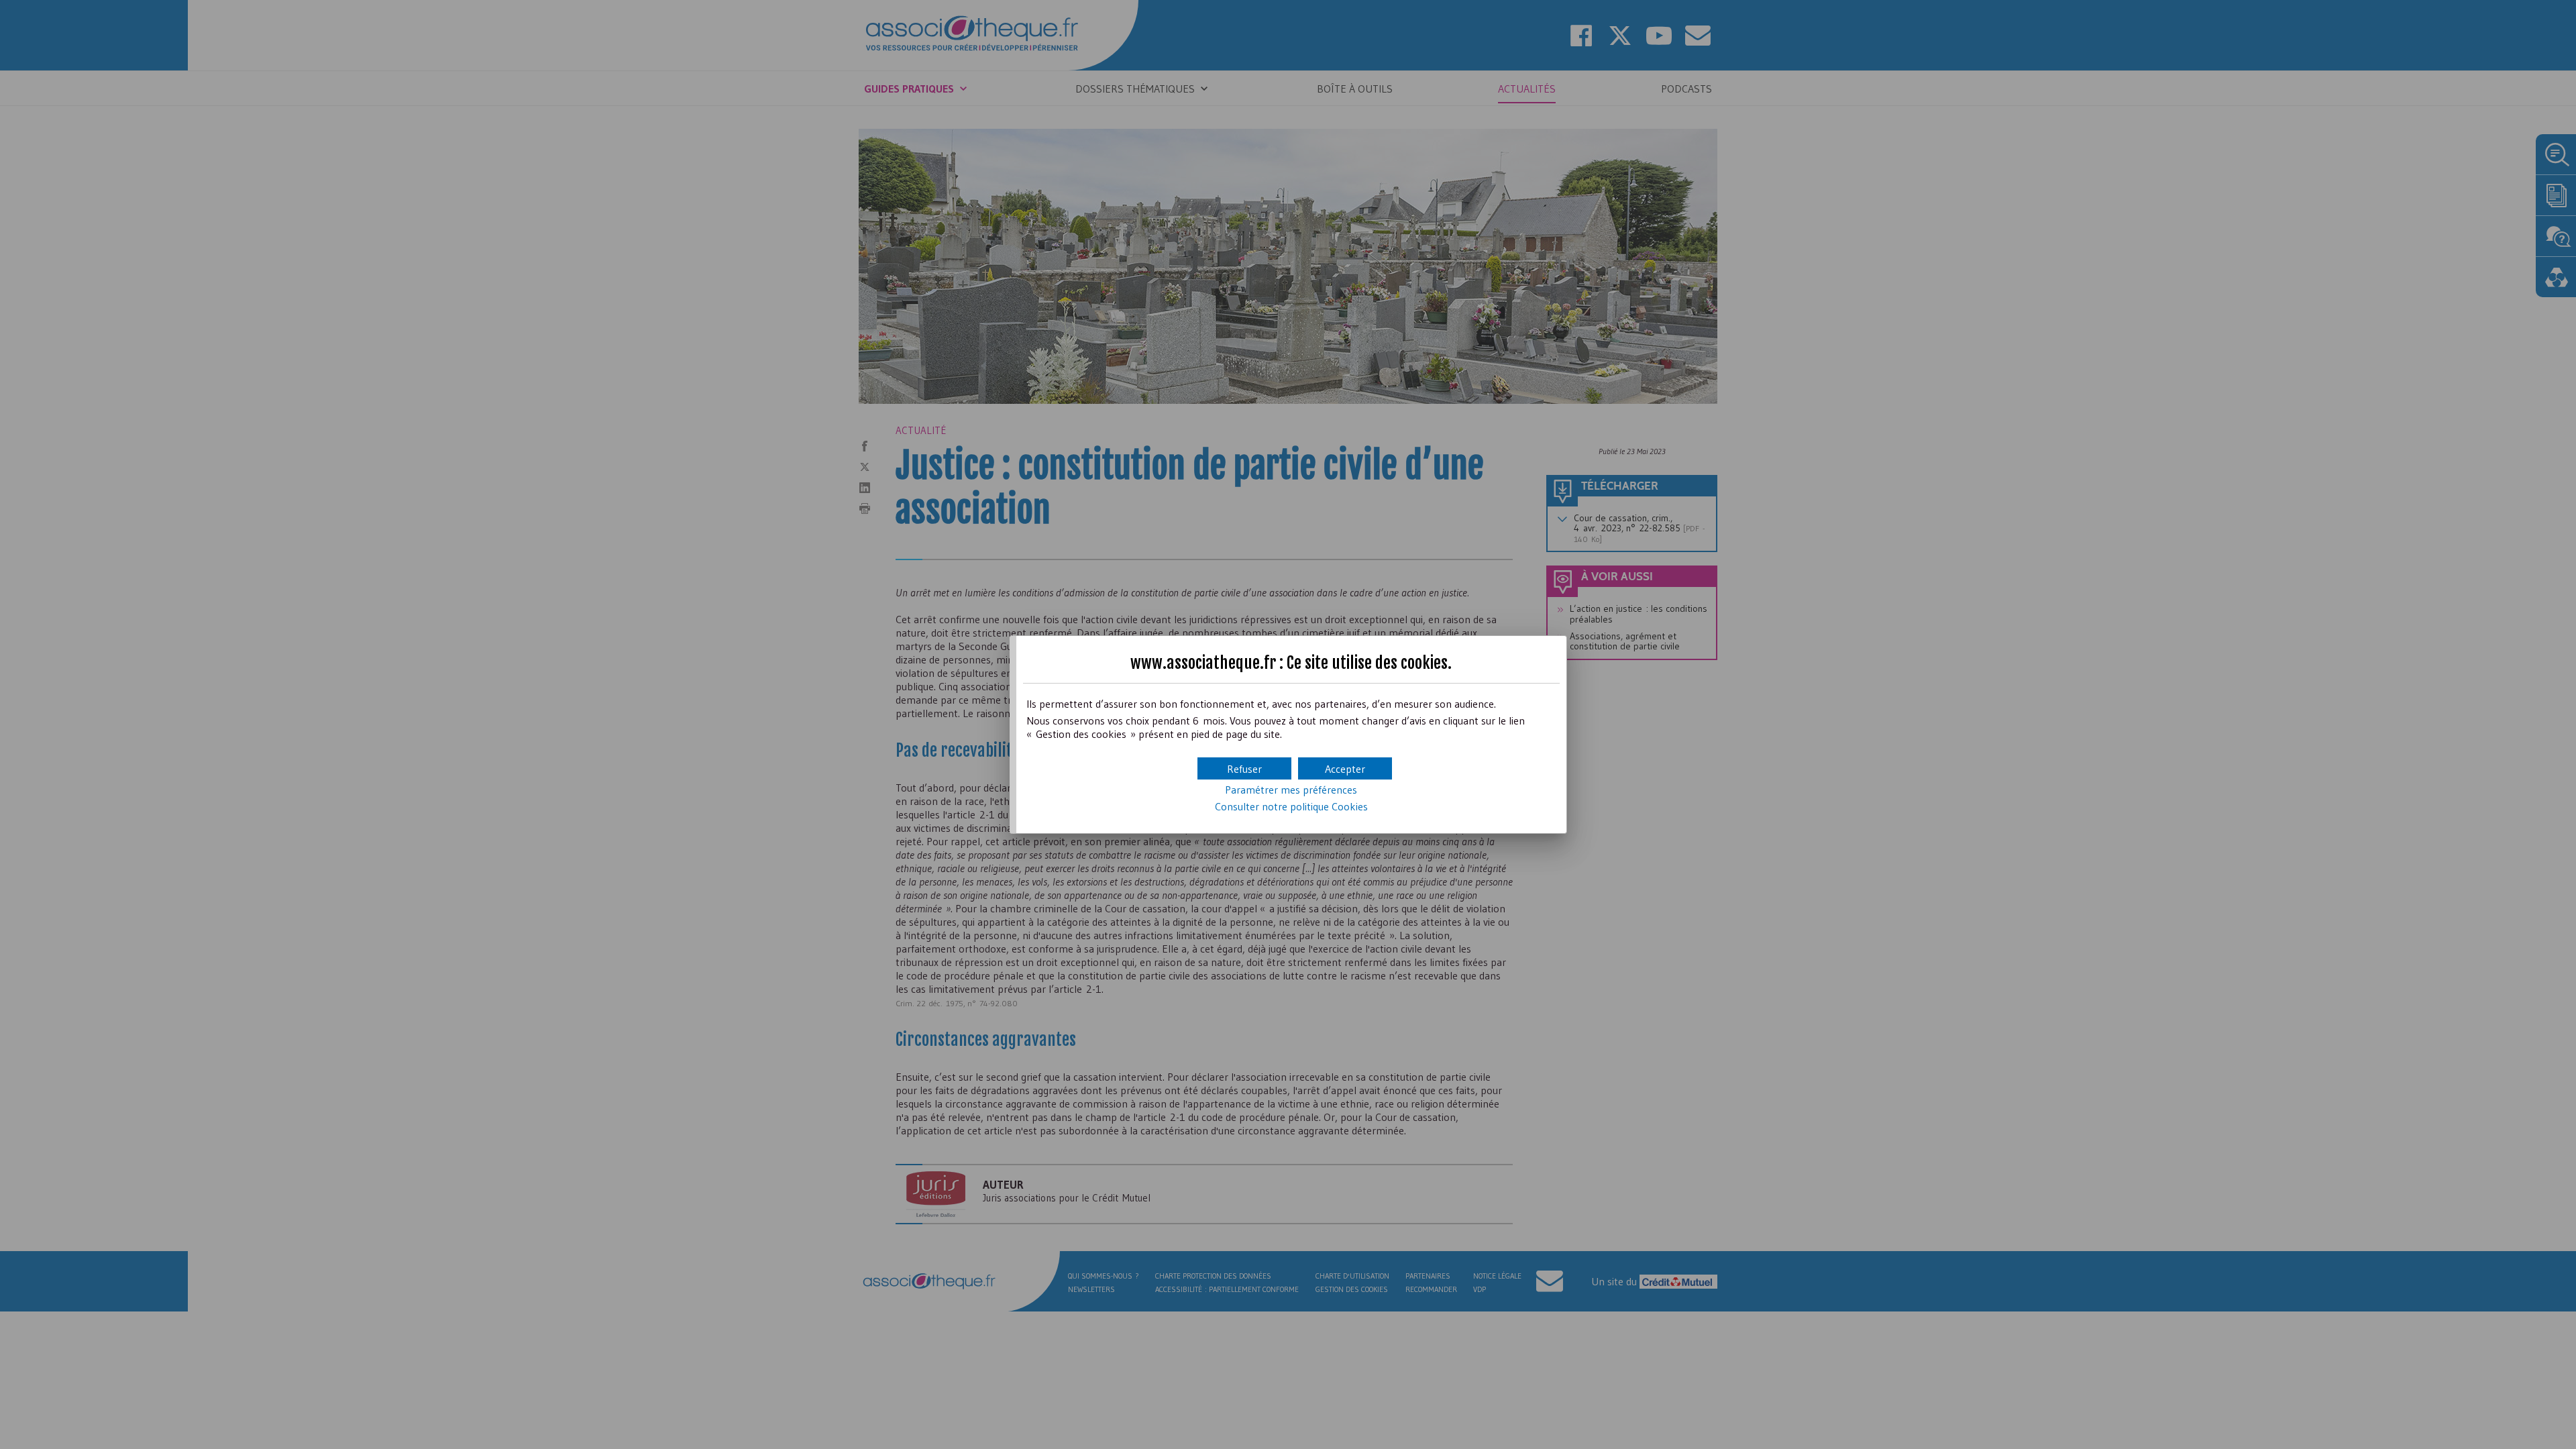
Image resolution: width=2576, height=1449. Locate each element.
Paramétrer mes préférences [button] (1291, 790)
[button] (1345, 768)
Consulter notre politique (1291, 806)
